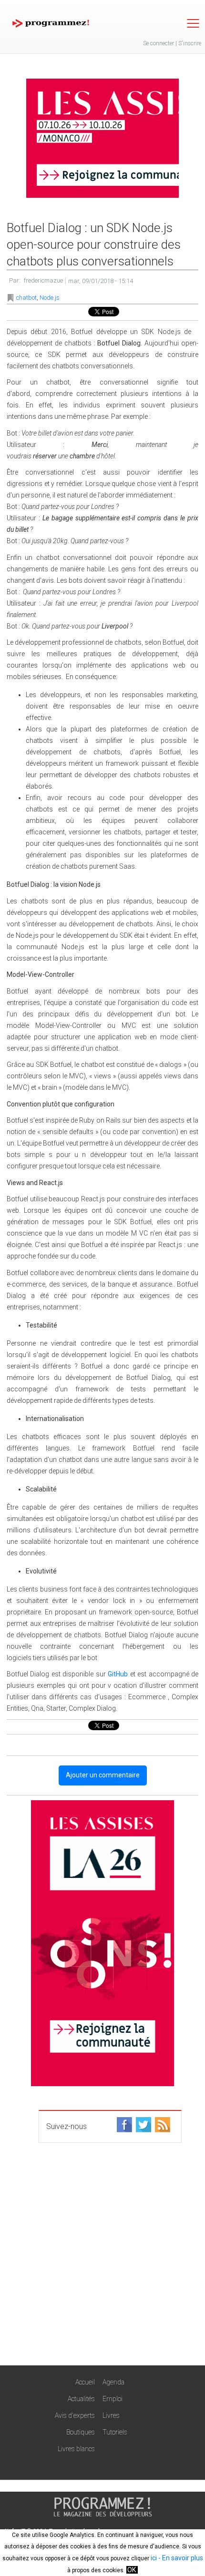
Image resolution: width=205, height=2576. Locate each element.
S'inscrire (190, 43)
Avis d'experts (75, 2415)
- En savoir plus (180, 2558)
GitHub (118, 1674)
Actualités (81, 2399)
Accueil (85, 2382)
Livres (111, 2415)
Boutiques (81, 2432)
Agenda (113, 2382)
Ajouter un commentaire (103, 1775)
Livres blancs (76, 2449)
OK (132, 2570)
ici (154, 2558)
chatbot (26, 298)
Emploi (113, 2399)
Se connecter (159, 43)
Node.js (50, 298)
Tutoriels (115, 2432)
